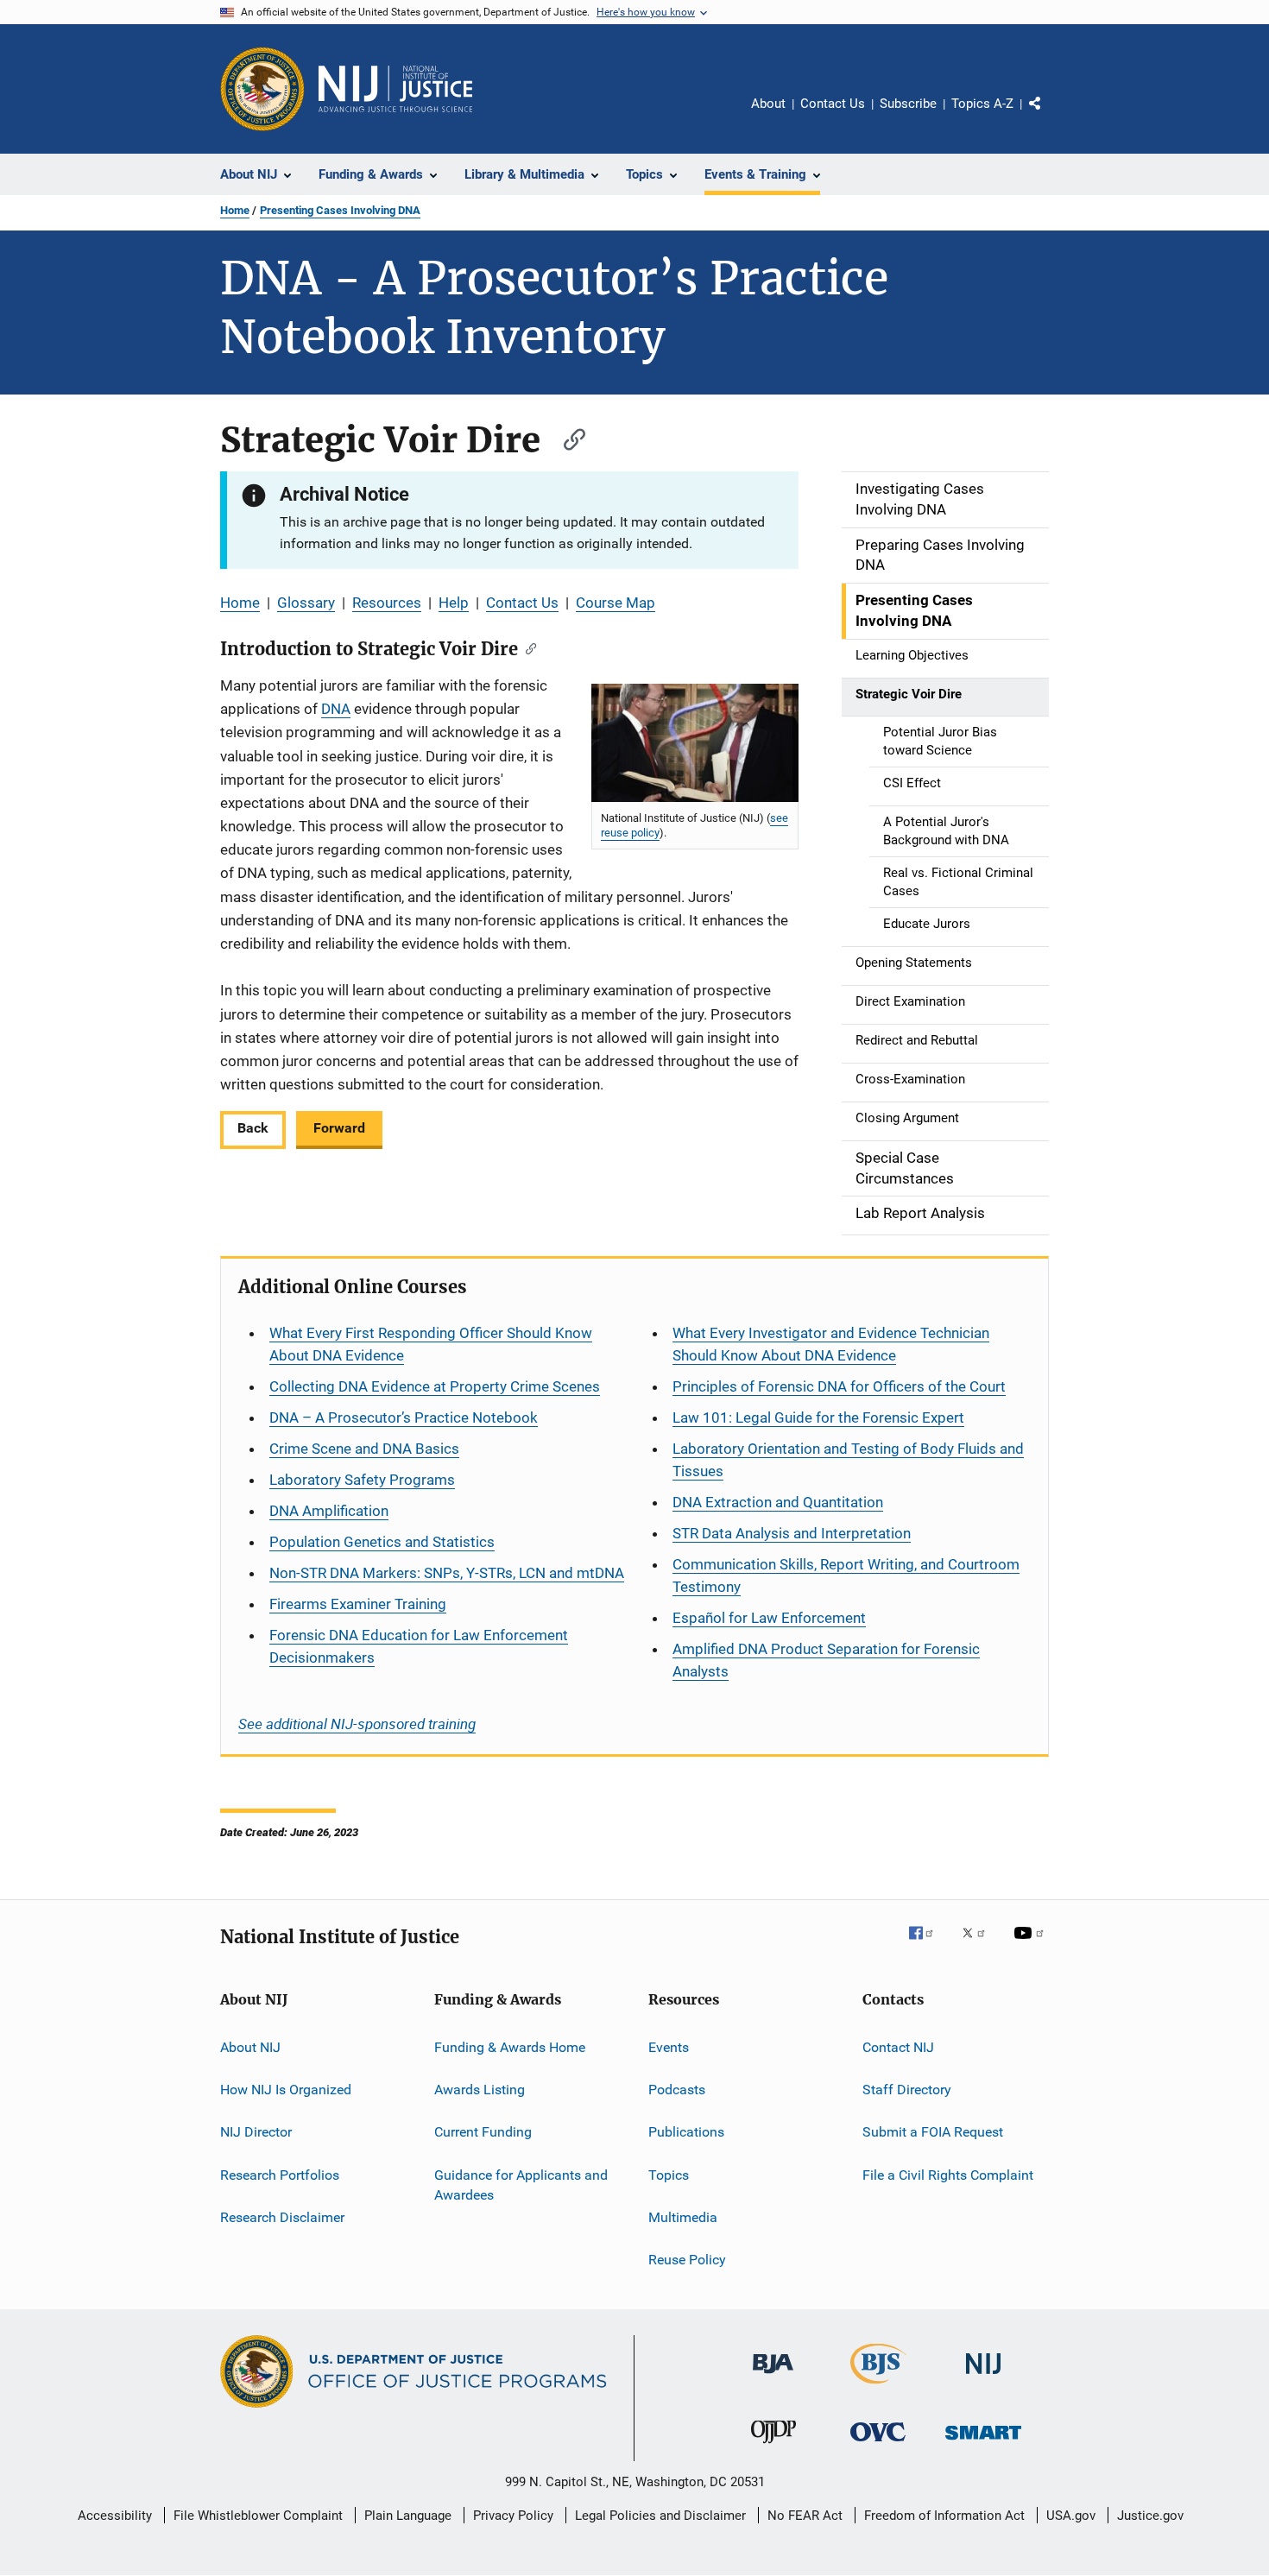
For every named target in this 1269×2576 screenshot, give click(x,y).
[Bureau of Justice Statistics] (878, 2387)
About (768, 104)
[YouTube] (1032, 1945)
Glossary (306, 603)
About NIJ (250, 2046)
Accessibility (115, 2516)
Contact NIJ (898, 2046)
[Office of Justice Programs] (262, 89)
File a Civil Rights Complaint (948, 2174)
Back (253, 1128)
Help (454, 603)
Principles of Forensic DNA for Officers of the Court (839, 1386)
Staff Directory (907, 2090)
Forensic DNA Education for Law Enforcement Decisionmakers (419, 1646)
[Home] (395, 89)
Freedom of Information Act (944, 2516)
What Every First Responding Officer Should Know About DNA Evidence (431, 1344)
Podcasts (677, 2090)
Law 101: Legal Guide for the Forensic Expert (818, 1417)
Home (235, 210)
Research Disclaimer (282, 2217)
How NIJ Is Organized (286, 2090)
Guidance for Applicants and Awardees (521, 2185)
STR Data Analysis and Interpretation (792, 1533)
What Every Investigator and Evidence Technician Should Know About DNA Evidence (831, 1344)
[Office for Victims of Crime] (878, 2444)
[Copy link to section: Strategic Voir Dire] (566, 437)
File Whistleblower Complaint (258, 2516)
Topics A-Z (982, 104)
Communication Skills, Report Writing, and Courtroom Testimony (846, 1575)
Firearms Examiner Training (358, 1604)
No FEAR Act (805, 2516)
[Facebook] (928, 1945)
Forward (339, 1128)
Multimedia (683, 2217)
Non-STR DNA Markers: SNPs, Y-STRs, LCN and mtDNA (447, 1573)
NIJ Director (256, 2132)
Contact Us (833, 104)
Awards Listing (480, 2090)
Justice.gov (1150, 2516)
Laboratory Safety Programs (362, 1480)
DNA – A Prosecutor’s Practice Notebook (404, 1417)
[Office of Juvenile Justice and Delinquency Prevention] (773, 2447)
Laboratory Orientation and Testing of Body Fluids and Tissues (848, 1460)
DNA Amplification (329, 1511)
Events (669, 2046)
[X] (980, 1945)
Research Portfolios (280, 2174)
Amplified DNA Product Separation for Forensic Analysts (826, 1660)
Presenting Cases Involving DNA (340, 210)
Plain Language (408, 2516)
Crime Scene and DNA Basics (364, 1449)
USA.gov (1071, 2516)
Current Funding (483, 2132)
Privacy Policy (513, 2516)
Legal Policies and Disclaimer (660, 2516)
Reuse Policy (687, 2260)
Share (1049, 116)
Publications (686, 2132)
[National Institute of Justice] (983, 2377)
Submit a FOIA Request (933, 2132)
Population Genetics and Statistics (382, 1542)
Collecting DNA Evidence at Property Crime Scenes (435, 1386)
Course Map (616, 603)
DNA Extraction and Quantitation (778, 1502)
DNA (336, 709)
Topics (669, 2174)
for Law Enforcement (769, 1618)
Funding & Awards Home (510, 2046)
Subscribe (908, 104)
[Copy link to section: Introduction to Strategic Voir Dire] (527, 647)
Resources (387, 603)
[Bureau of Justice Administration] (773, 2377)
